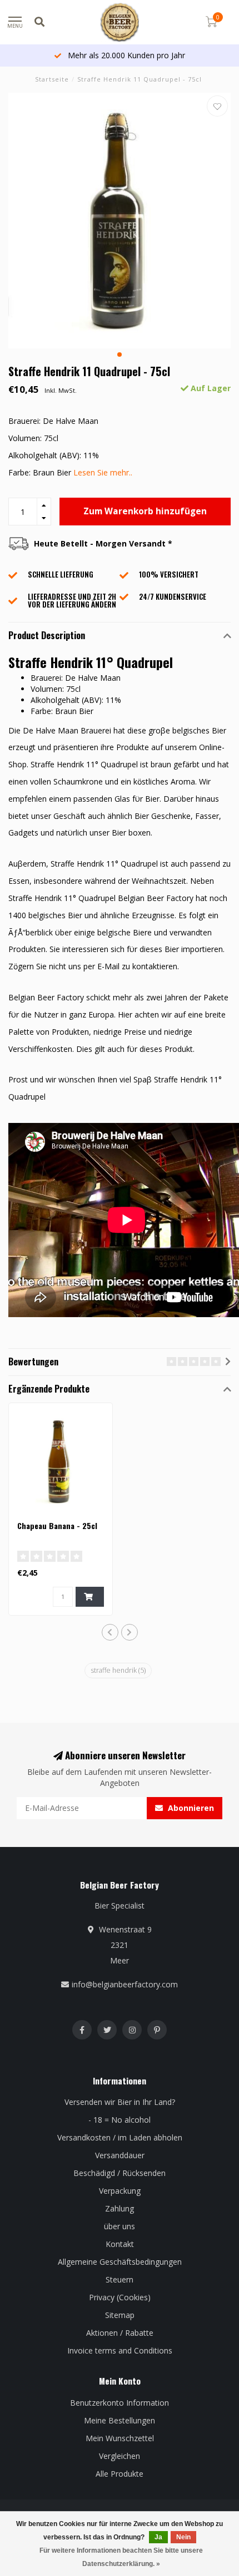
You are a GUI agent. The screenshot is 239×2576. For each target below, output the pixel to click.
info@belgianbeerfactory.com (125, 1984)
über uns (120, 2226)
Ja (158, 2537)
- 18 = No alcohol (120, 2120)
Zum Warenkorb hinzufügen (145, 511)
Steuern (120, 2279)
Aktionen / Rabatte (120, 2333)
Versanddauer (120, 2155)
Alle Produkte (120, 2474)
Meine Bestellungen (120, 2420)
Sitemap (120, 2315)
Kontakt (120, 2244)
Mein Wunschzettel (120, 2438)
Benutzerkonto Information (120, 2403)
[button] (120, 355)
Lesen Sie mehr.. (103, 472)
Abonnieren (190, 1808)
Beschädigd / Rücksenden (120, 2173)
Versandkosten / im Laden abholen (120, 2137)
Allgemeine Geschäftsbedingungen (120, 2262)
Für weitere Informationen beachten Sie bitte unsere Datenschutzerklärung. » (121, 2557)
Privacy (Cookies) (120, 2297)
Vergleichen (120, 2456)
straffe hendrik (118, 1670)
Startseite (52, 79)
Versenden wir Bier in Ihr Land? (120, 2102)
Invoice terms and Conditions (120, 2350)
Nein (183, 2537)
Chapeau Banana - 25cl (57, 1525)
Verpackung (120, 2191)
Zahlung (120, 2208)
